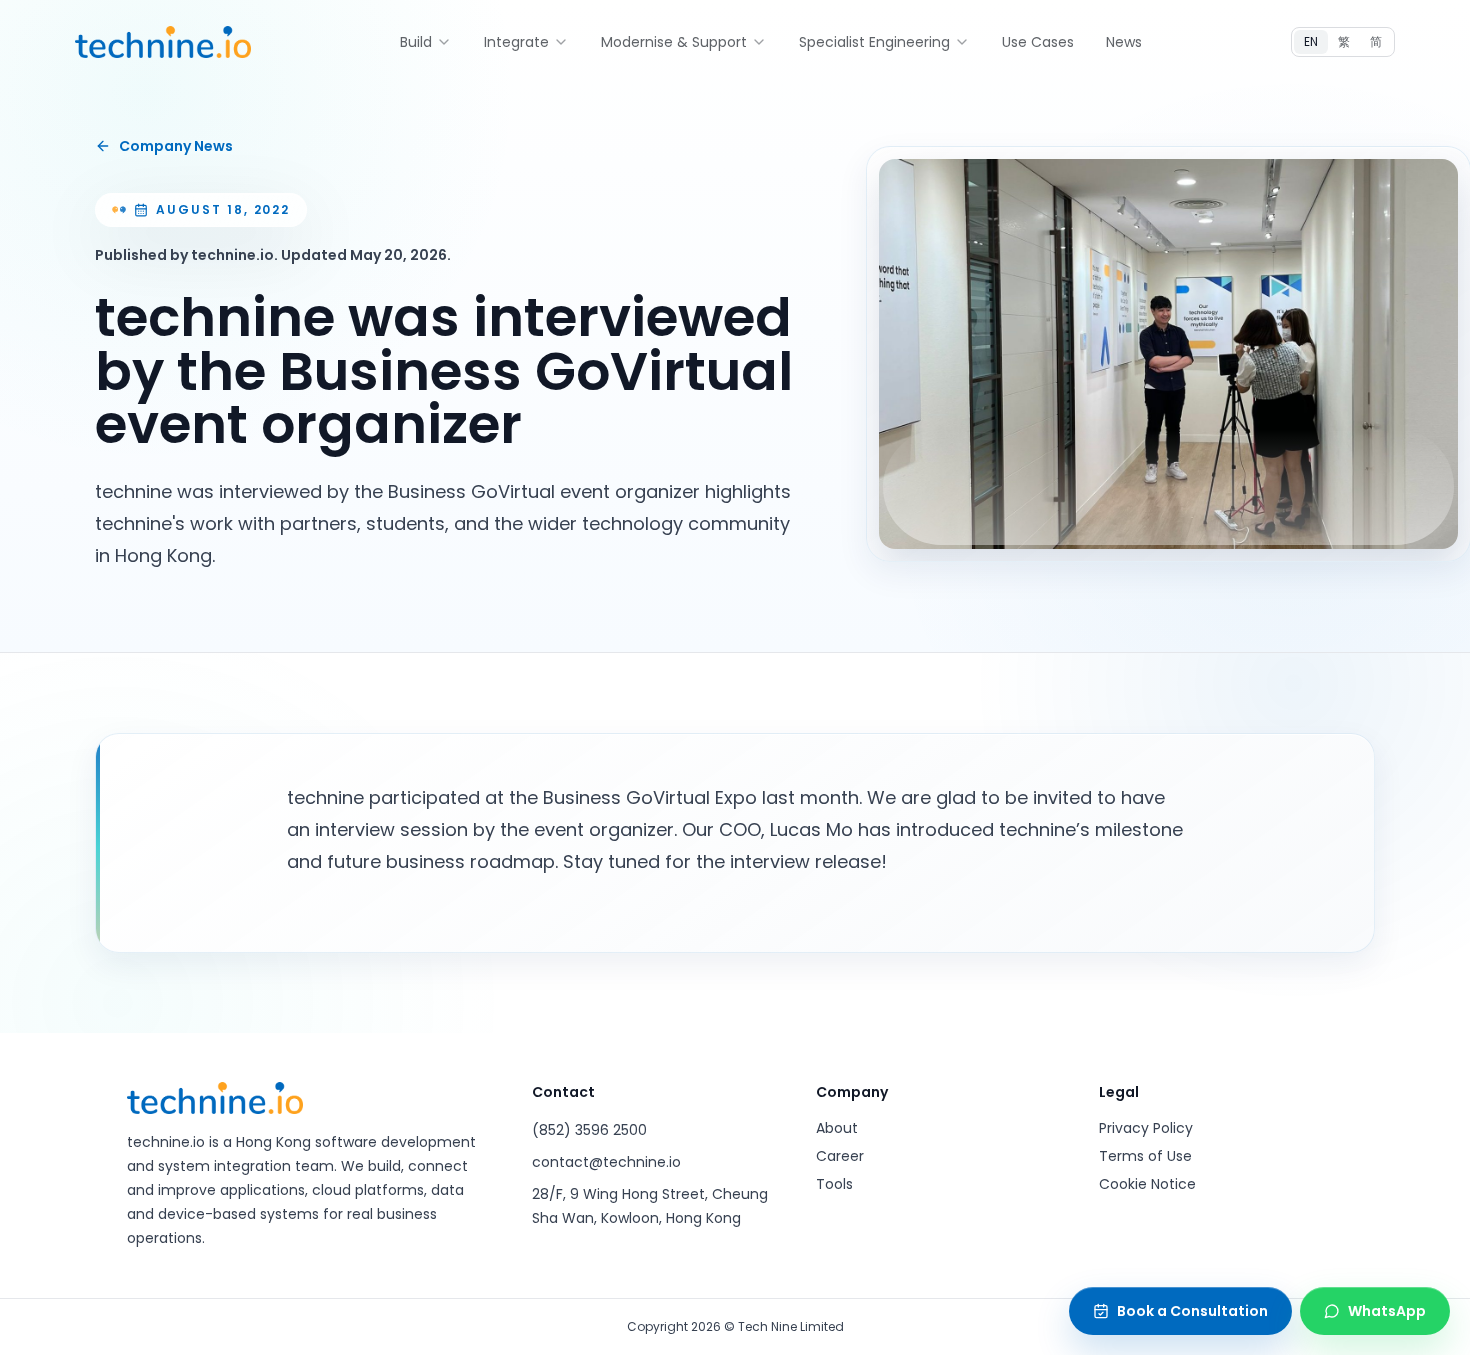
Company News (176, 146)
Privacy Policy (1146, 1128)
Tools (834, 1184)
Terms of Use (1145, 1156)
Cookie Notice (1147, 1184)
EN (1311, 41)
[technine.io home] (163, 42)
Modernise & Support (674, 42)
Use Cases (1038, 42)
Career (840, 1156)
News (1124, 42)
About (837, 1128)
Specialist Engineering (874, 42)
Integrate (516, 42)
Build (416, 42)
